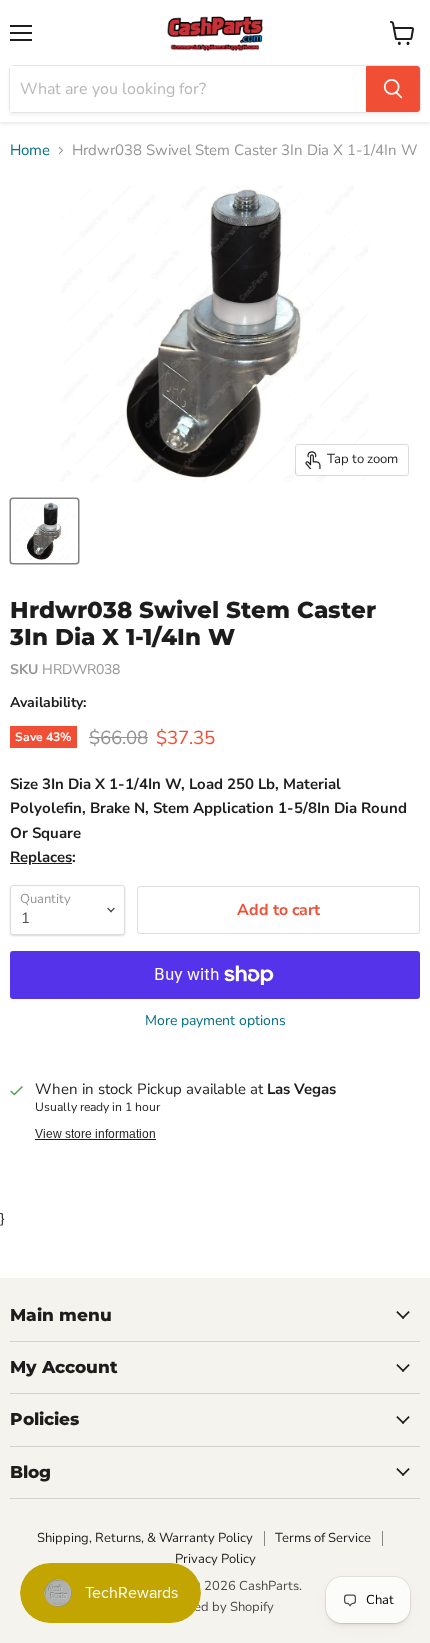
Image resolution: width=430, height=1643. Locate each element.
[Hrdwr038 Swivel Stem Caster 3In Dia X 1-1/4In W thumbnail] (44, 531)
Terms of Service (323, 1538)
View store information (95, 1134)
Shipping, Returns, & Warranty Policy (145, 1538)
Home (30, 150)
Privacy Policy (215, 1559)
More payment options (215, 1021)
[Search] (393, 89)
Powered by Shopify (215, 1607)
